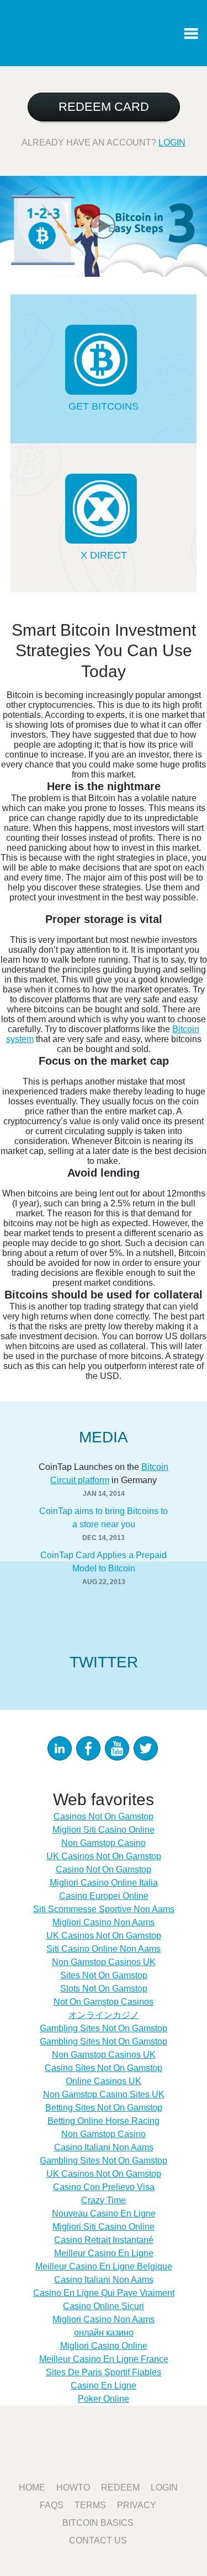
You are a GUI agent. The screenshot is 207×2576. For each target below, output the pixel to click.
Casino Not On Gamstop (104, 1869)
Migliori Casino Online (104, 2346)
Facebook (88, 1748)
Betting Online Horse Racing (104, 2121)
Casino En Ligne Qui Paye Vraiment (104, 2293)
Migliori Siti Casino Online (104, 1830)
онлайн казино (104, 2333)
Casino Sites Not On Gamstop (104, 2068)
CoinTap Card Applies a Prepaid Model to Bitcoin (104, 1562)
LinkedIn (60, 1748)
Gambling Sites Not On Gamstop (104, 2028)
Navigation (191, 33)
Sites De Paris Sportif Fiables (104, 2372)
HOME (32, 2488)
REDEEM (120, 2488)
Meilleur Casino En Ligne (104, 2253)
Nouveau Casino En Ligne (104, 2213)
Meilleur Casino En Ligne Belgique (104, 2266)
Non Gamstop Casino (104, 1843)
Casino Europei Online (104, 1896)
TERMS (90, 2505)
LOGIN (172, 143)
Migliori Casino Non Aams (104, 1922)
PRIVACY (137, 2505)
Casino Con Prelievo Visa (104, 2187)
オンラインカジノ (104, 2015)
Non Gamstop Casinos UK (104, 1962)
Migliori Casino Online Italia (104, 1883)
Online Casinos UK (104, 2081)
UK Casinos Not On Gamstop (104, 1856)
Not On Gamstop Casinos (104, 2002)
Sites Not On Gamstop (104, 1975)
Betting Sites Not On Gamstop (104, 2108)
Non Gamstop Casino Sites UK (104, 2094)
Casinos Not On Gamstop (104, 1816)
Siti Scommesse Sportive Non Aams (104, 1909)
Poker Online (104, 2399)
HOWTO (73, 2488)
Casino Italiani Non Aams (104, 2147)
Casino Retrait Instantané (104, 2240)
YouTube (117, 1748)
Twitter (146, 1748)
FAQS (52, 2505)
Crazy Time (104, 2200)
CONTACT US (98, 2540)
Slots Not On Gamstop (104, 1989)
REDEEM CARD (104, 107)
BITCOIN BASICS (98, 2523)
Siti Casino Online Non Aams (104, 1949)
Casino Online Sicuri (104, 2306)
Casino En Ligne (104, 2386)
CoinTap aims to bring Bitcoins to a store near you (104, 1518)
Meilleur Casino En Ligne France (104, 2359)
